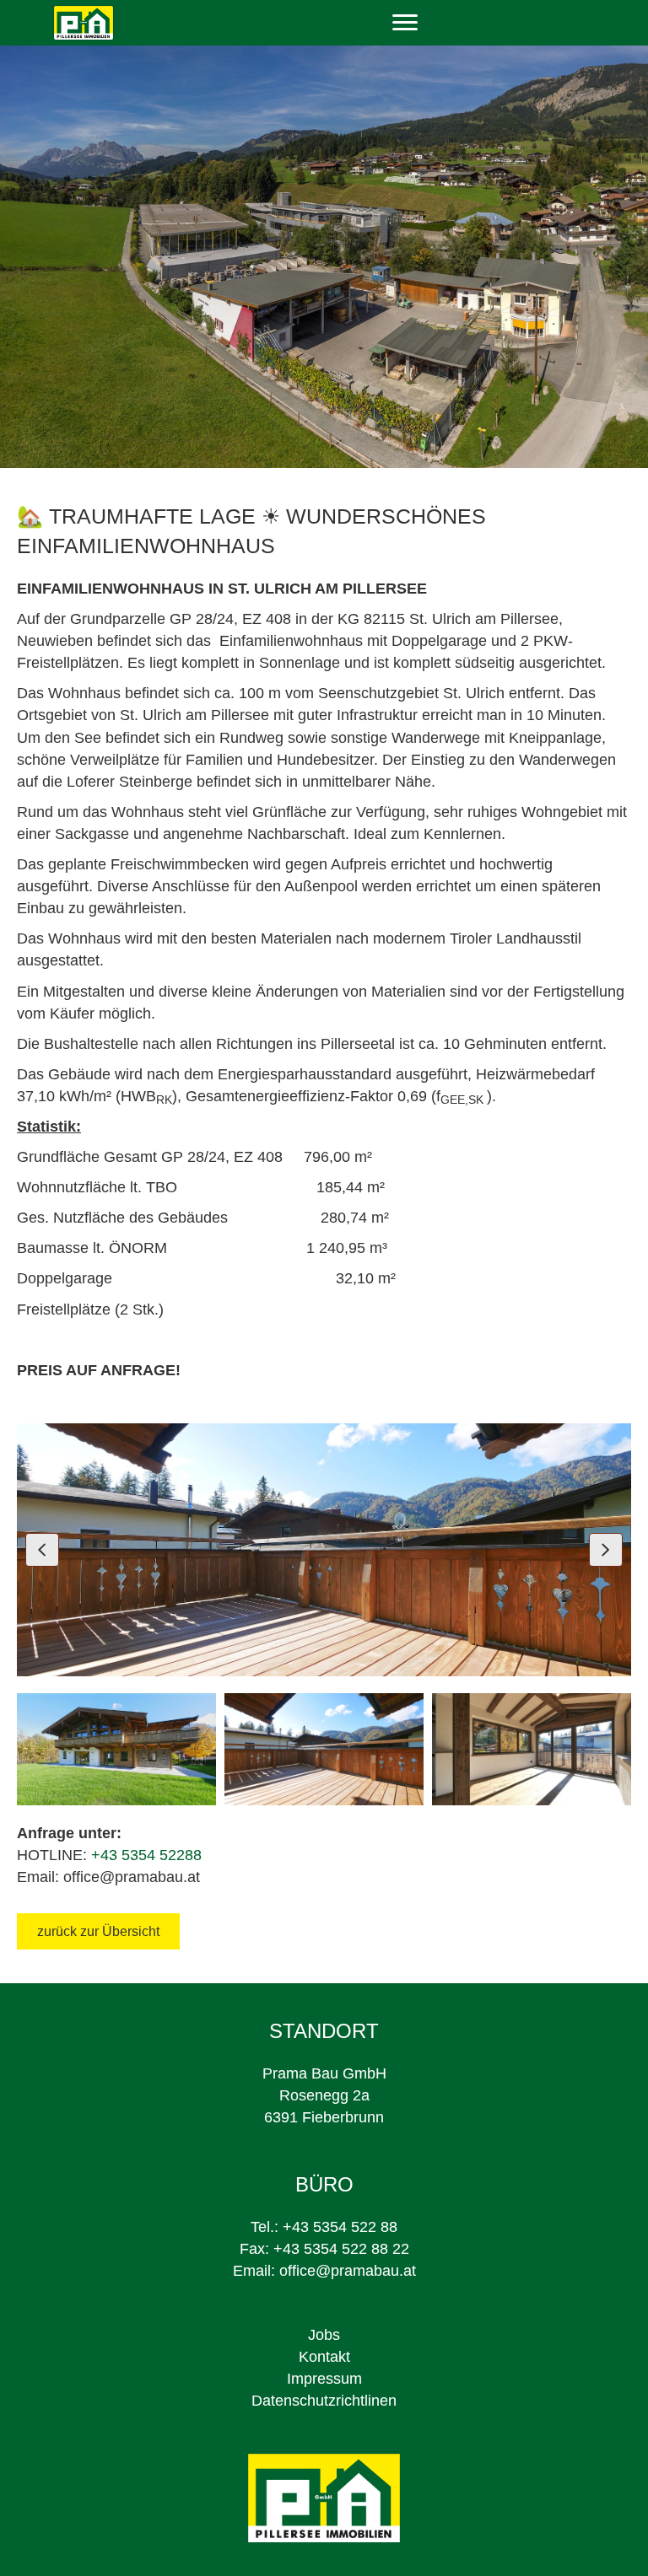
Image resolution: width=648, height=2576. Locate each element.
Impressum (324, 2379)
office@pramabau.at (348, 2271)
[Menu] (405, 23)
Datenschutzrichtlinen (324, 2401)
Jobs (324, 2335)
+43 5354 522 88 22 (341, 2249)
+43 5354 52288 (146, 1855)
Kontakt (324, 2357)
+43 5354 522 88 (340, 2227)
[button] (42, 1550)
